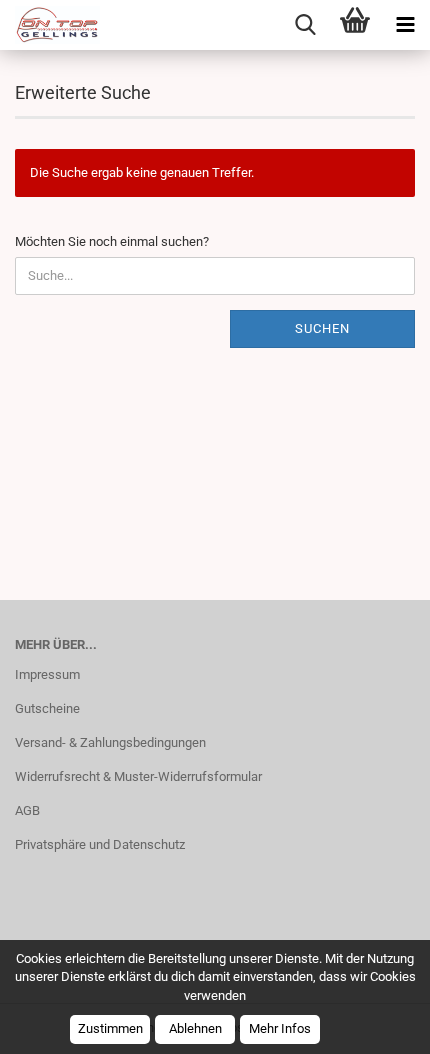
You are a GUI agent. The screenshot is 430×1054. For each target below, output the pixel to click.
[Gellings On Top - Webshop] (50, 25)
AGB (27, 810)
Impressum (47, 674)
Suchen (322, 328)
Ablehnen (195, 1028)
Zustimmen (110, 1028)
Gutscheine (47, 708)
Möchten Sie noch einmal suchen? (112, 241)
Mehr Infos (280, 1028)
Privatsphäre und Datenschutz (100, 844)
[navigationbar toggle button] (405, 25)
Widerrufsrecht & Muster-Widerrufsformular (138, 776)
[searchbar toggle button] (305, 25)
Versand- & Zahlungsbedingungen (110, 742)
